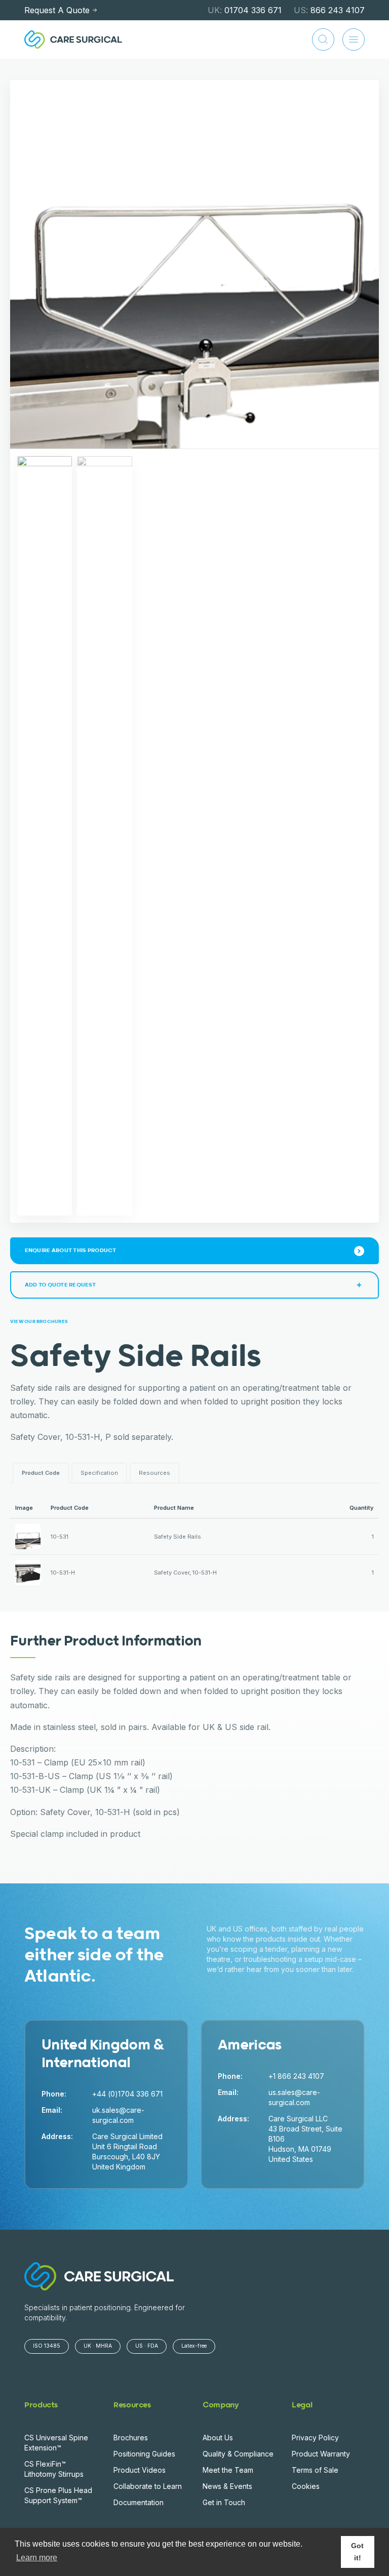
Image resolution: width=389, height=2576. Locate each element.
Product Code (41, 1473)
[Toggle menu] (354, 39)
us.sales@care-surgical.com (294, 2097)
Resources (154, 1473)
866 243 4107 (329, 10)
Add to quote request (60, 1285)
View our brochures (39, 1322)
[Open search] (323, 39)
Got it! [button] (357, 2552)
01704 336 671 (245, 10)
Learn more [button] (37, 2558)
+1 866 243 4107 (296, 2076)
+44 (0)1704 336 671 (127, 2094)
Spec (99, 1473)
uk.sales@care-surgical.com (118, 2115)
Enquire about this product (71, 1250)
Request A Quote (57, 10)
